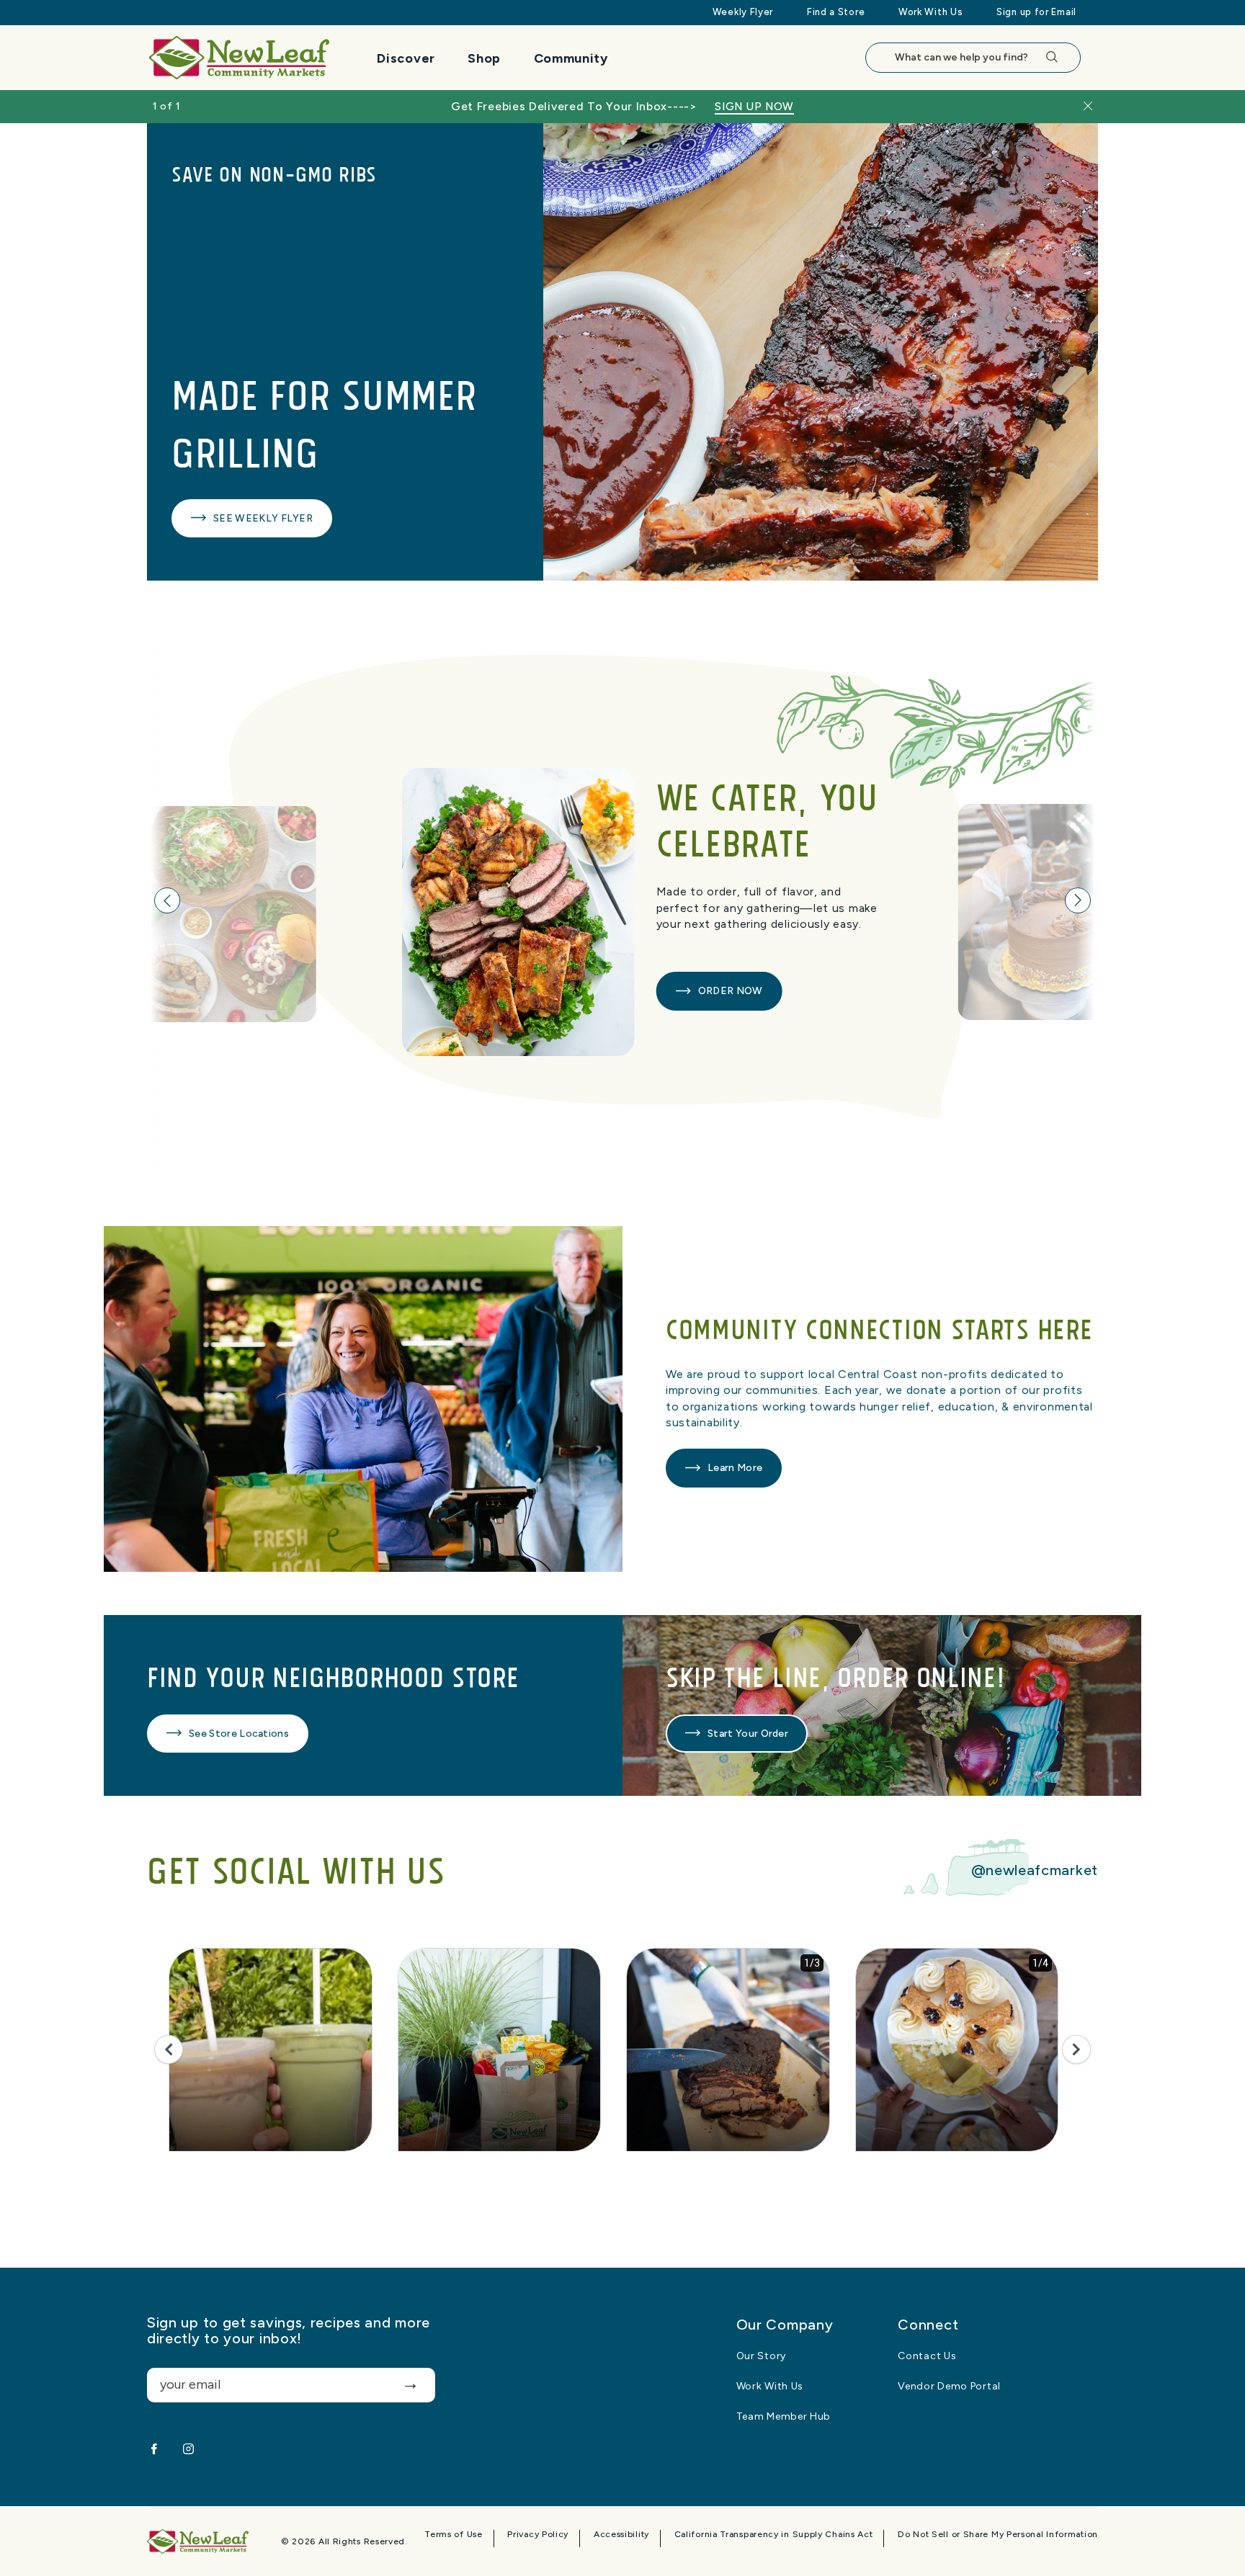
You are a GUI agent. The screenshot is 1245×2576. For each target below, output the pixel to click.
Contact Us (927, 2356)
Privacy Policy (538, 2535)
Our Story (761, 2356)
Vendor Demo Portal (949, 2387)
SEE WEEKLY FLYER (263, 518)
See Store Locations (239, 1734)
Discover (406, 58)
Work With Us (931, 12)
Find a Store (836, 12)
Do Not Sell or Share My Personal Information (998, 2535)
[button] (167, 900)
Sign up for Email (1036, 12)
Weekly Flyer (743, 12)
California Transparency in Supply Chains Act (774, 2535)
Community (571, 58)
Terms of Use (453, 2535)
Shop (484, 58)
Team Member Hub (784, 2417)
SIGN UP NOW (754, 107)
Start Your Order (748, 1734)
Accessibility (621, 2535)
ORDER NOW (731, 991)
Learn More (735, 1468)
